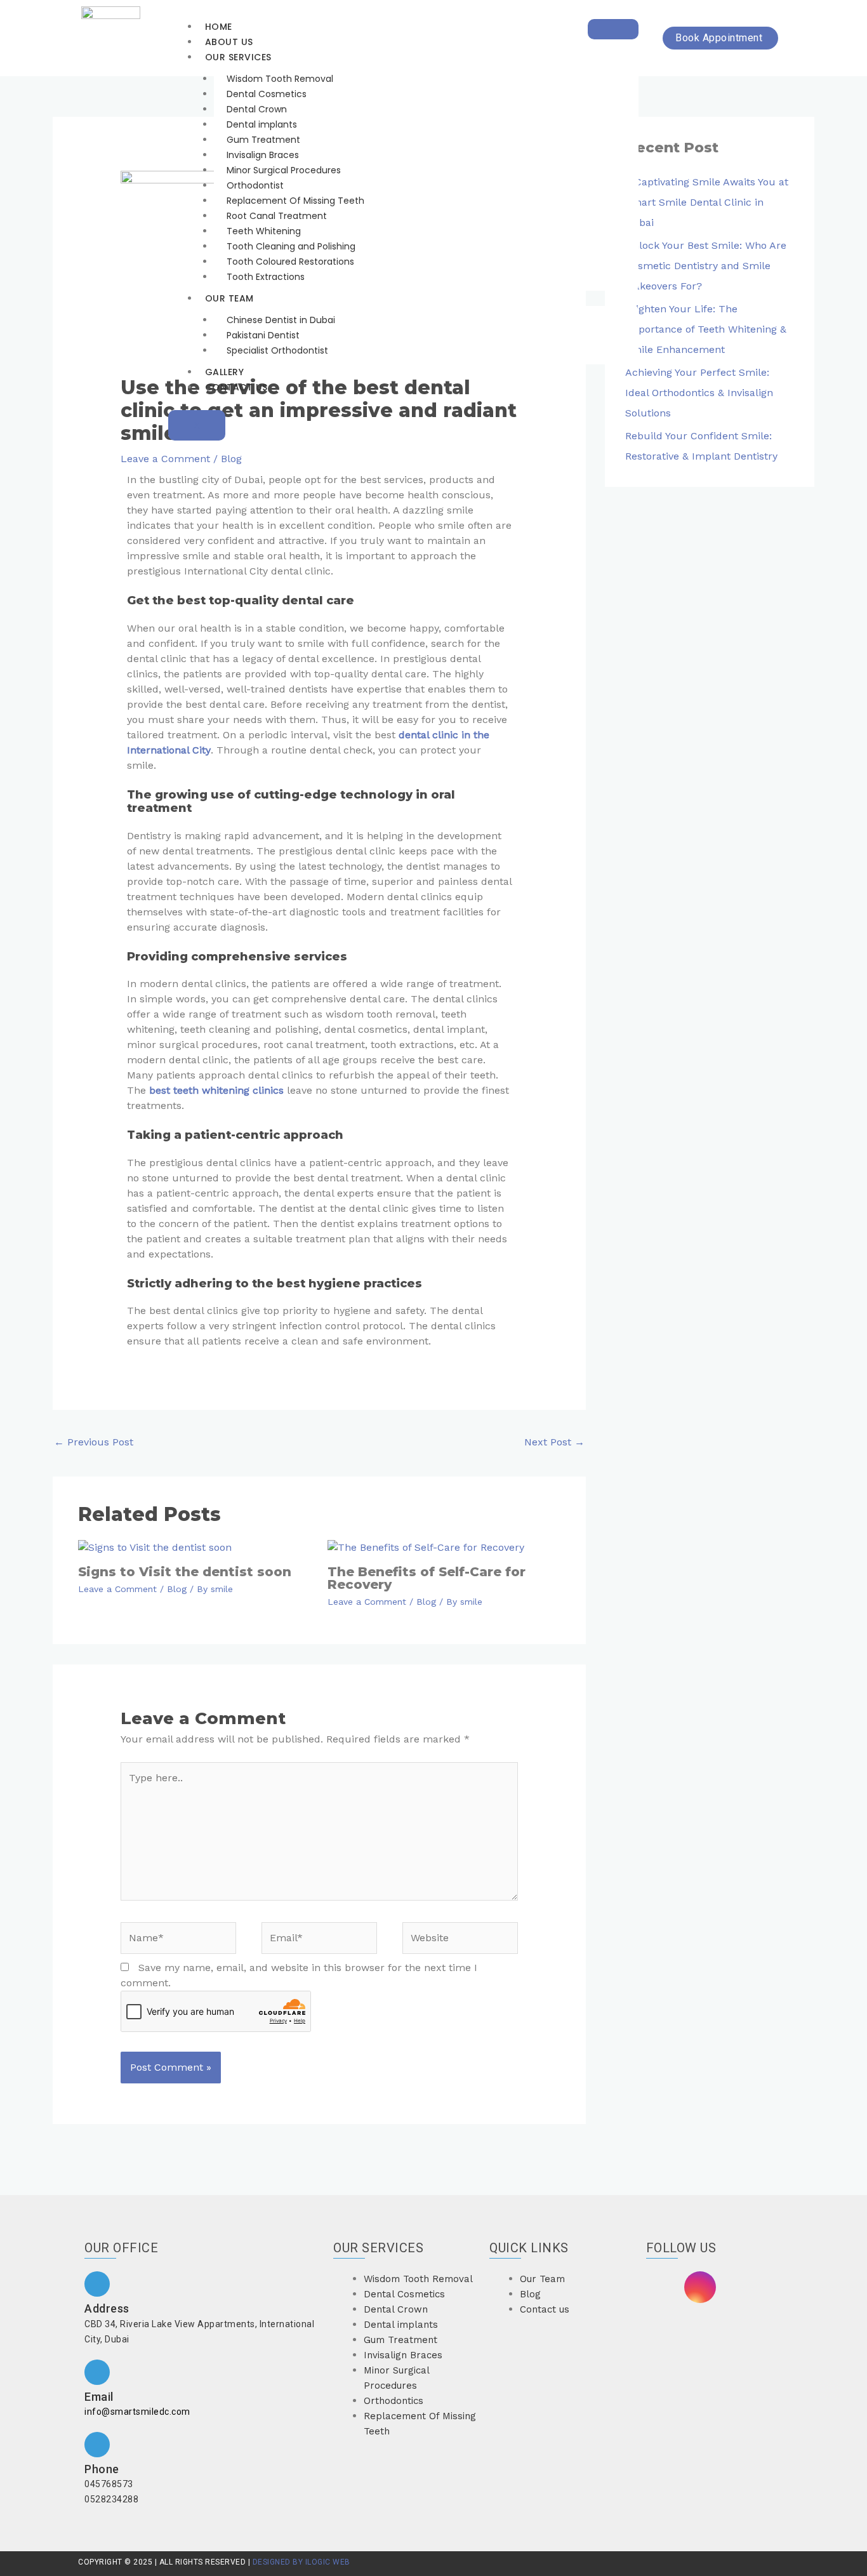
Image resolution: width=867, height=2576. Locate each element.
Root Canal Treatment (277, 216)
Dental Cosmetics (267, 94)
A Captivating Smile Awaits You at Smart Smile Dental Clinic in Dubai (707, 202)
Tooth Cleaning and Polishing (291, 246)
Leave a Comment (165, 459)
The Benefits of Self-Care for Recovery (427, 1578)
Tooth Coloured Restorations (290, 262)
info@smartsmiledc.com (137, 2412)
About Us (229, 42)
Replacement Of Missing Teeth (295, 201)
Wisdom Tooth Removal (280, 79)
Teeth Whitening (264, 231)
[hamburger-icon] (613, 29)
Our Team (229, 298)
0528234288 (111, 2499)
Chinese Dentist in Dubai (281, 320)
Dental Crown (257, 109)
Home (219, 27)
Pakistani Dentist (263, 335)
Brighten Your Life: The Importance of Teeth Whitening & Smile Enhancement (706, 329)
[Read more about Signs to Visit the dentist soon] (155, 1547)
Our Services (238, 57)
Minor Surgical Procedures (284, 170)
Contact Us (236, 387)
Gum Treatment (263, 140)
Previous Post (94, 1442)
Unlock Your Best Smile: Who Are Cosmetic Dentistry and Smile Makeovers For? (706, 266)
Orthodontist (255, 185)
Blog (231, 459)
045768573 (109, 2484)
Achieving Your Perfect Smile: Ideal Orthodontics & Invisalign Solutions (699, 393)
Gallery (225, 372)
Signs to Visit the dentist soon (185, 1572)
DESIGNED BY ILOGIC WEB (300, 2562)
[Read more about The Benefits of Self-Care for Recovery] (426, 1547)
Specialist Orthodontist (277, 350)
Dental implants (262, 124)
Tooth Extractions (266, 277)
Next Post (554, 1442)
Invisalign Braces (263, 155)
